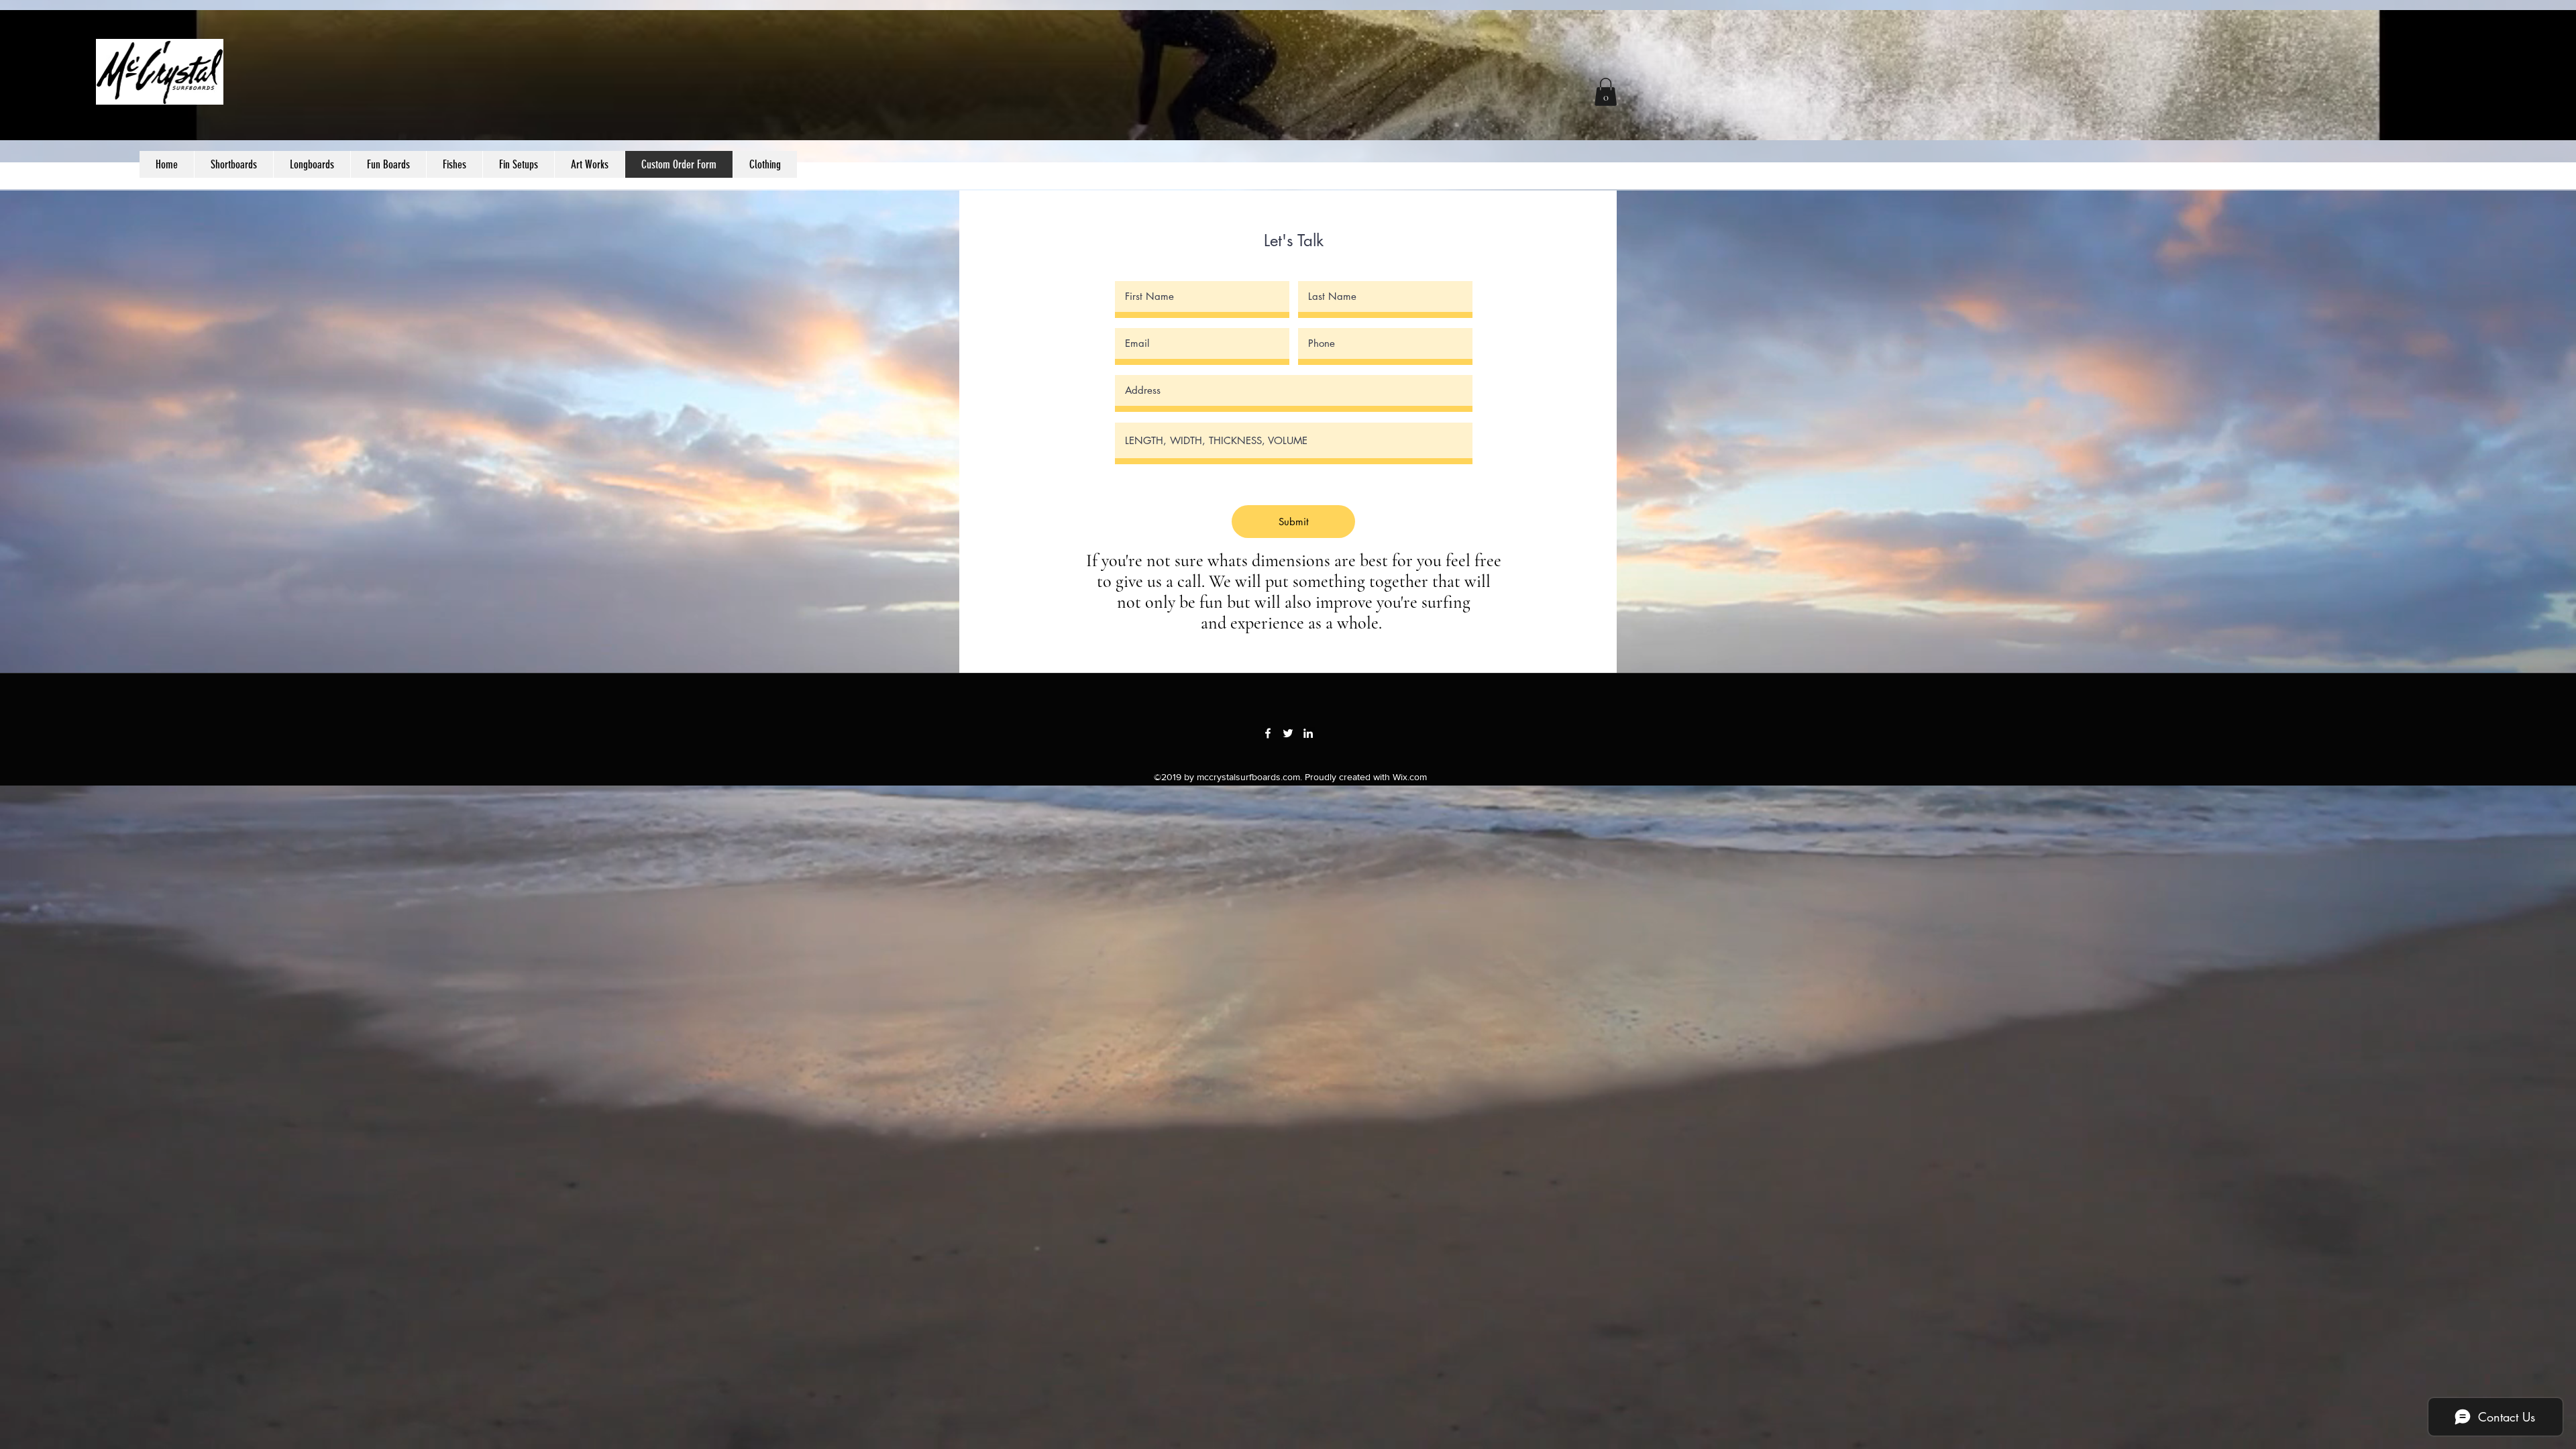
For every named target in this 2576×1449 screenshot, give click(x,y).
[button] (765, 164)
